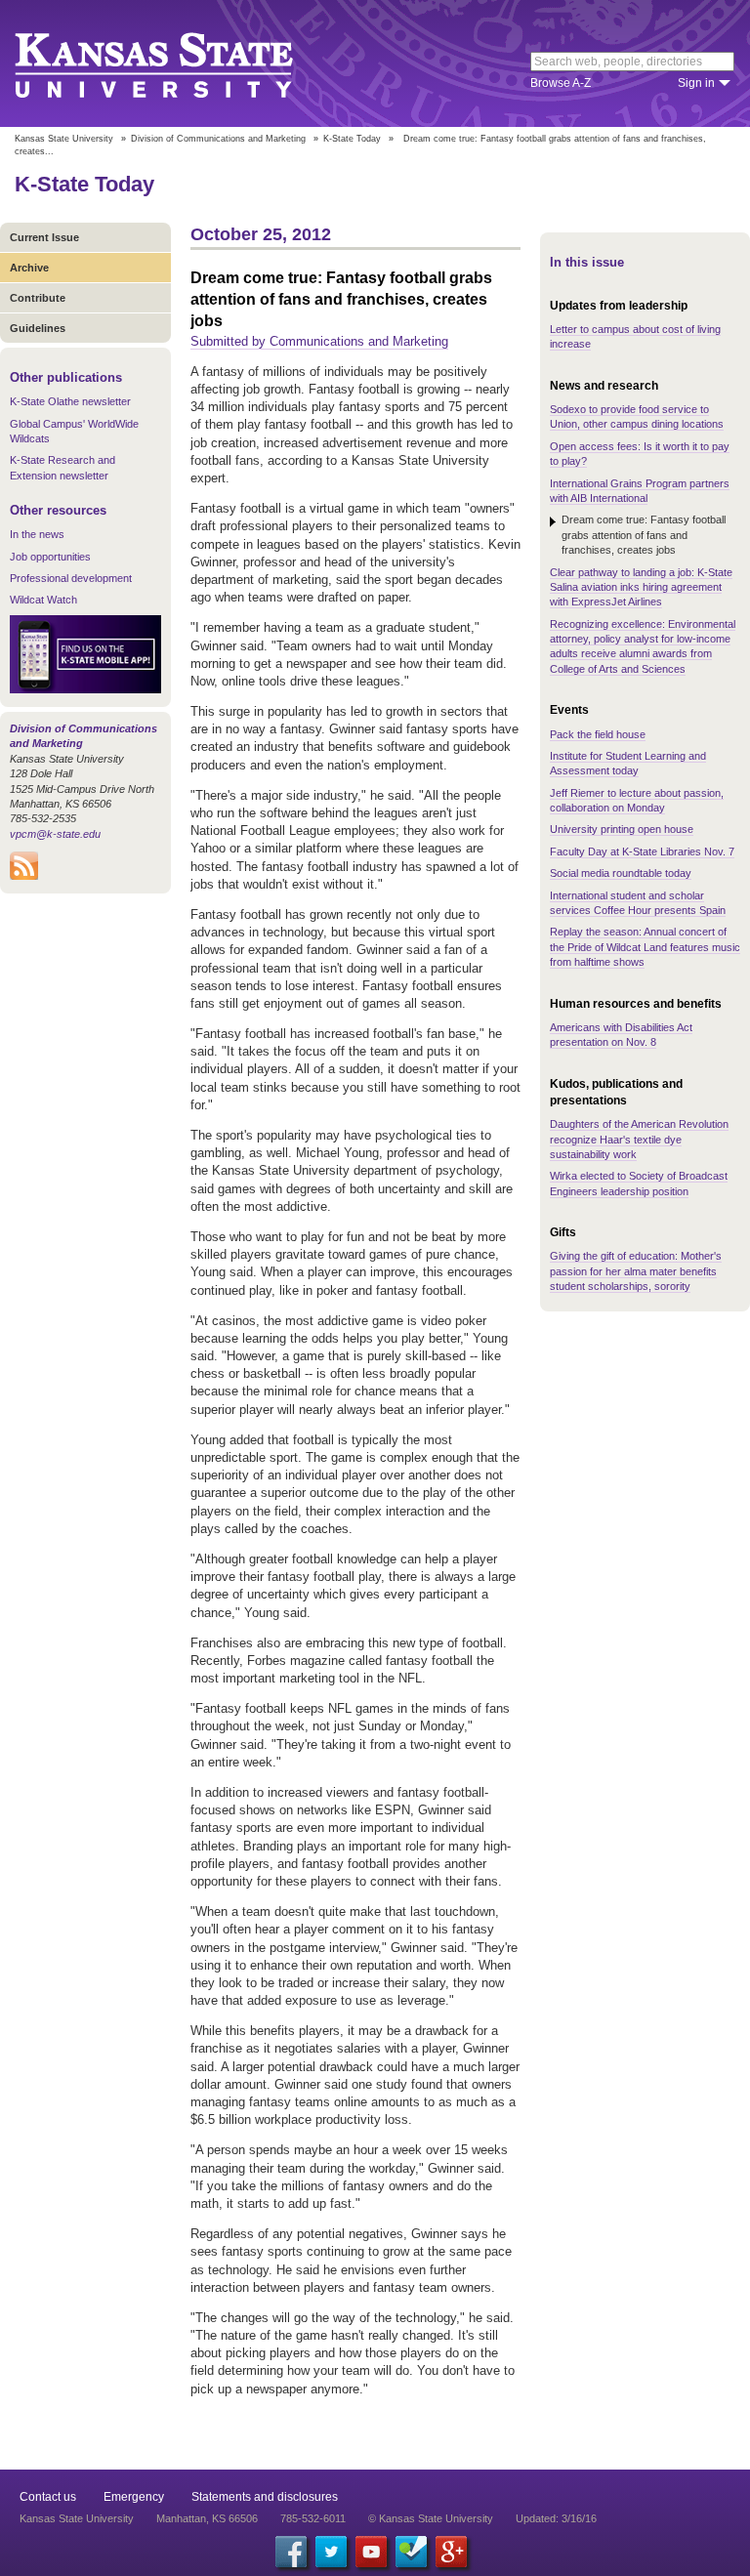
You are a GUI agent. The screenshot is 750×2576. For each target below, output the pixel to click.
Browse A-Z (561, 83)
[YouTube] (371, 2552)
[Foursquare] (411, 2552)
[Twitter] (331, 2552)
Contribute (38, 298)
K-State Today (352, 139)
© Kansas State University (431, 2518)
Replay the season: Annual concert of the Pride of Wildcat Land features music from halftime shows (645, 947)
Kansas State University (178, 63)
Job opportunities (50, 557)
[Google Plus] (451, 2552)
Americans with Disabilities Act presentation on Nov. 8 (621, 1035)
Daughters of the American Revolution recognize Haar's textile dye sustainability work (639, 1139)
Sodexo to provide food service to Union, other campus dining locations (637, 416)
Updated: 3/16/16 (556, 2518)
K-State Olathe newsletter (70, 401)
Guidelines (38, 328)
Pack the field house (598, 734)
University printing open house (622, 829)
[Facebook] (291, 2552)
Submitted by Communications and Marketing (319, 341)
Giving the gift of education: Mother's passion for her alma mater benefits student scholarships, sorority (636, 1271)
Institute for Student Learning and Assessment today (628, 763)
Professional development (71, 578)
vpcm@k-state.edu (55, 834)
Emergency (134, 2497)
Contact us (48, 2497)
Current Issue (44, 237)
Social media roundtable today (621, 873)
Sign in (696, 83)
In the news (37, 534)
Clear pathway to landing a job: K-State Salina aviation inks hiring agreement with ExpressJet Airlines (641, 587)
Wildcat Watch (43, 600)
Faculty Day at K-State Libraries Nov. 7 (642, 852)
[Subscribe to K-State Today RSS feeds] (24, 876)
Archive (29, 268)
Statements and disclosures (265, 2497)
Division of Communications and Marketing (218, 139)
